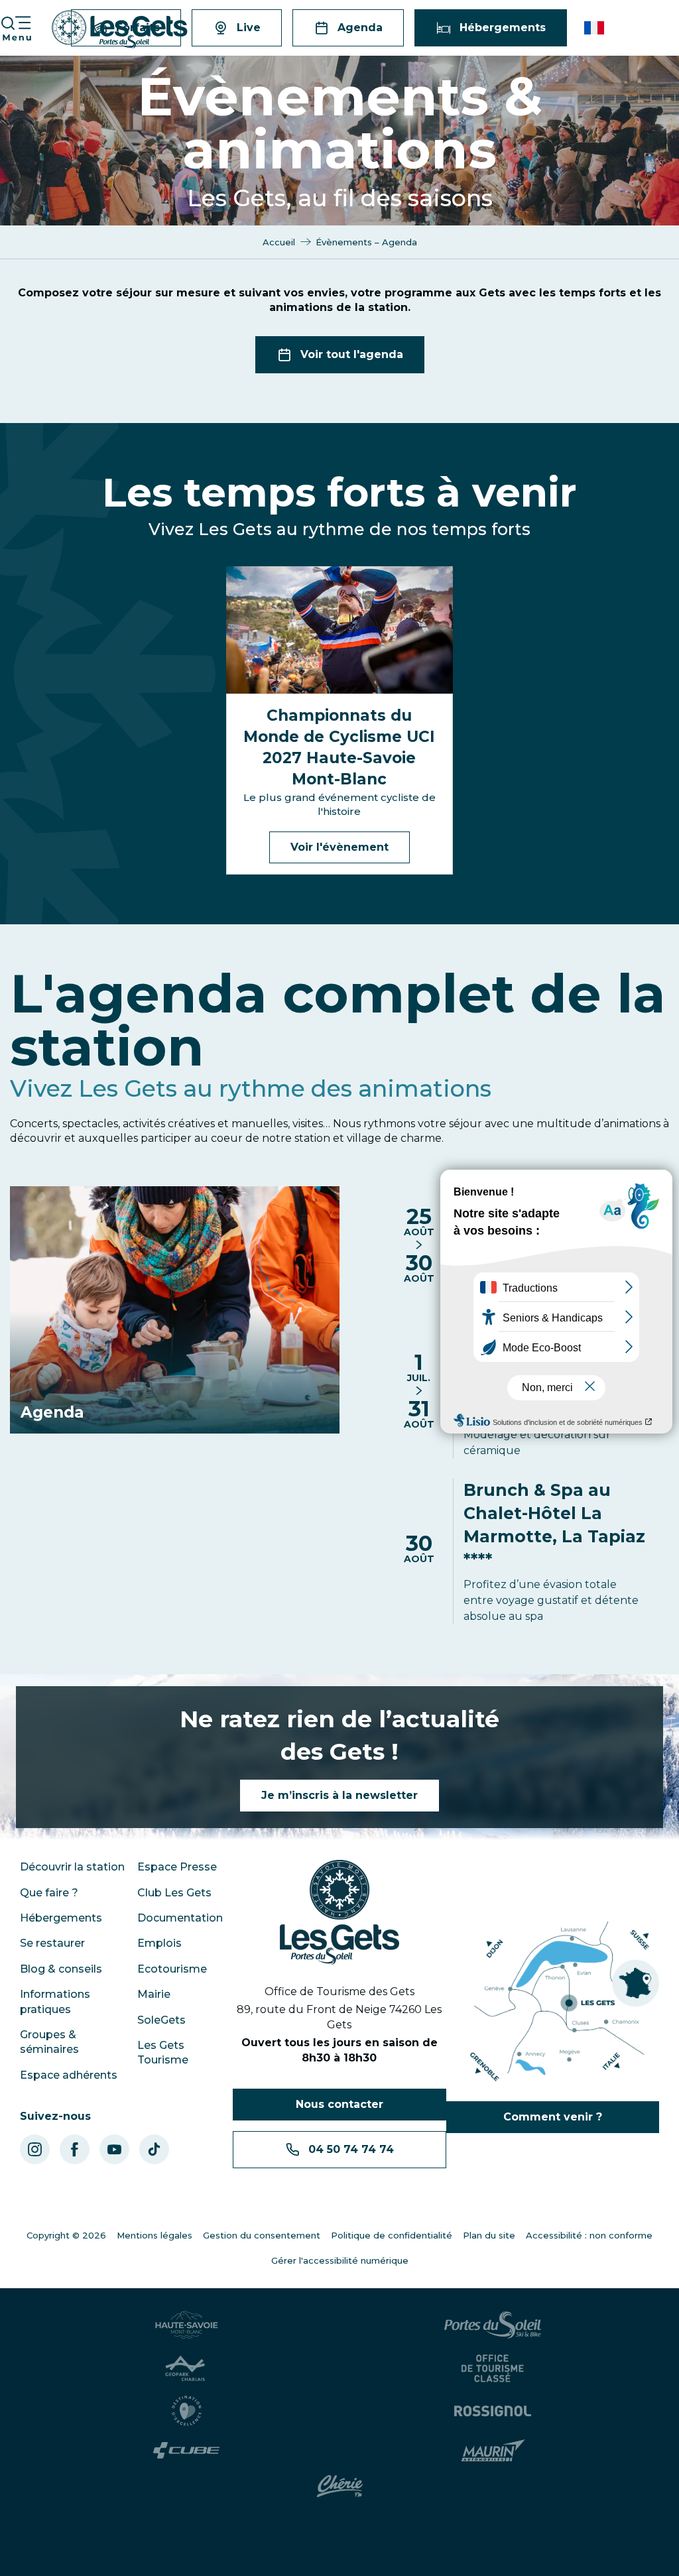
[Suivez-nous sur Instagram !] (35, 2149)
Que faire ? (49, 1893)
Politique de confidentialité (392, 2235)
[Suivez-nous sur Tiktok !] (154, 2149)
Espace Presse (177, 1867)
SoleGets (161, 2020)
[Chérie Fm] (340, 2486)
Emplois (159, 1943)
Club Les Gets (174, 1893)
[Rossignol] (493, 2411)
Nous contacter (339, 2104)
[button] (595, 28)
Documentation (180, 1918)
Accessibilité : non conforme (589, 2235)
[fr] (595, 28)
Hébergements (61, 1918)
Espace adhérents (69, 2075)
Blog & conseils (61, 1969)
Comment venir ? (553, 2117)
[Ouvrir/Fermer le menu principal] (16, 28)
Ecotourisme (172, 1969)
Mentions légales (154, 2235)
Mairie (154, 1994)
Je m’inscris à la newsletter (339, 1795)
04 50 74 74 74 (351, 2149)
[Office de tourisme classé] (493, 2368)
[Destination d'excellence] (187, 2411)
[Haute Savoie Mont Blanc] (187, 2325)
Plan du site (489, 2235)
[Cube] (187, 2450)
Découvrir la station (72, 1867)
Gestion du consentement (262, 2235)
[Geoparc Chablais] (186, 2368)
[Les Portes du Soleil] (493, 2325)
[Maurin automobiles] (493, 2451)
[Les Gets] (120, 30)
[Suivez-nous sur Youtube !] (114, 2149)
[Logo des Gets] (339, 1912)
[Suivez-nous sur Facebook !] (75, 2149)
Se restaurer (52, 1943)
